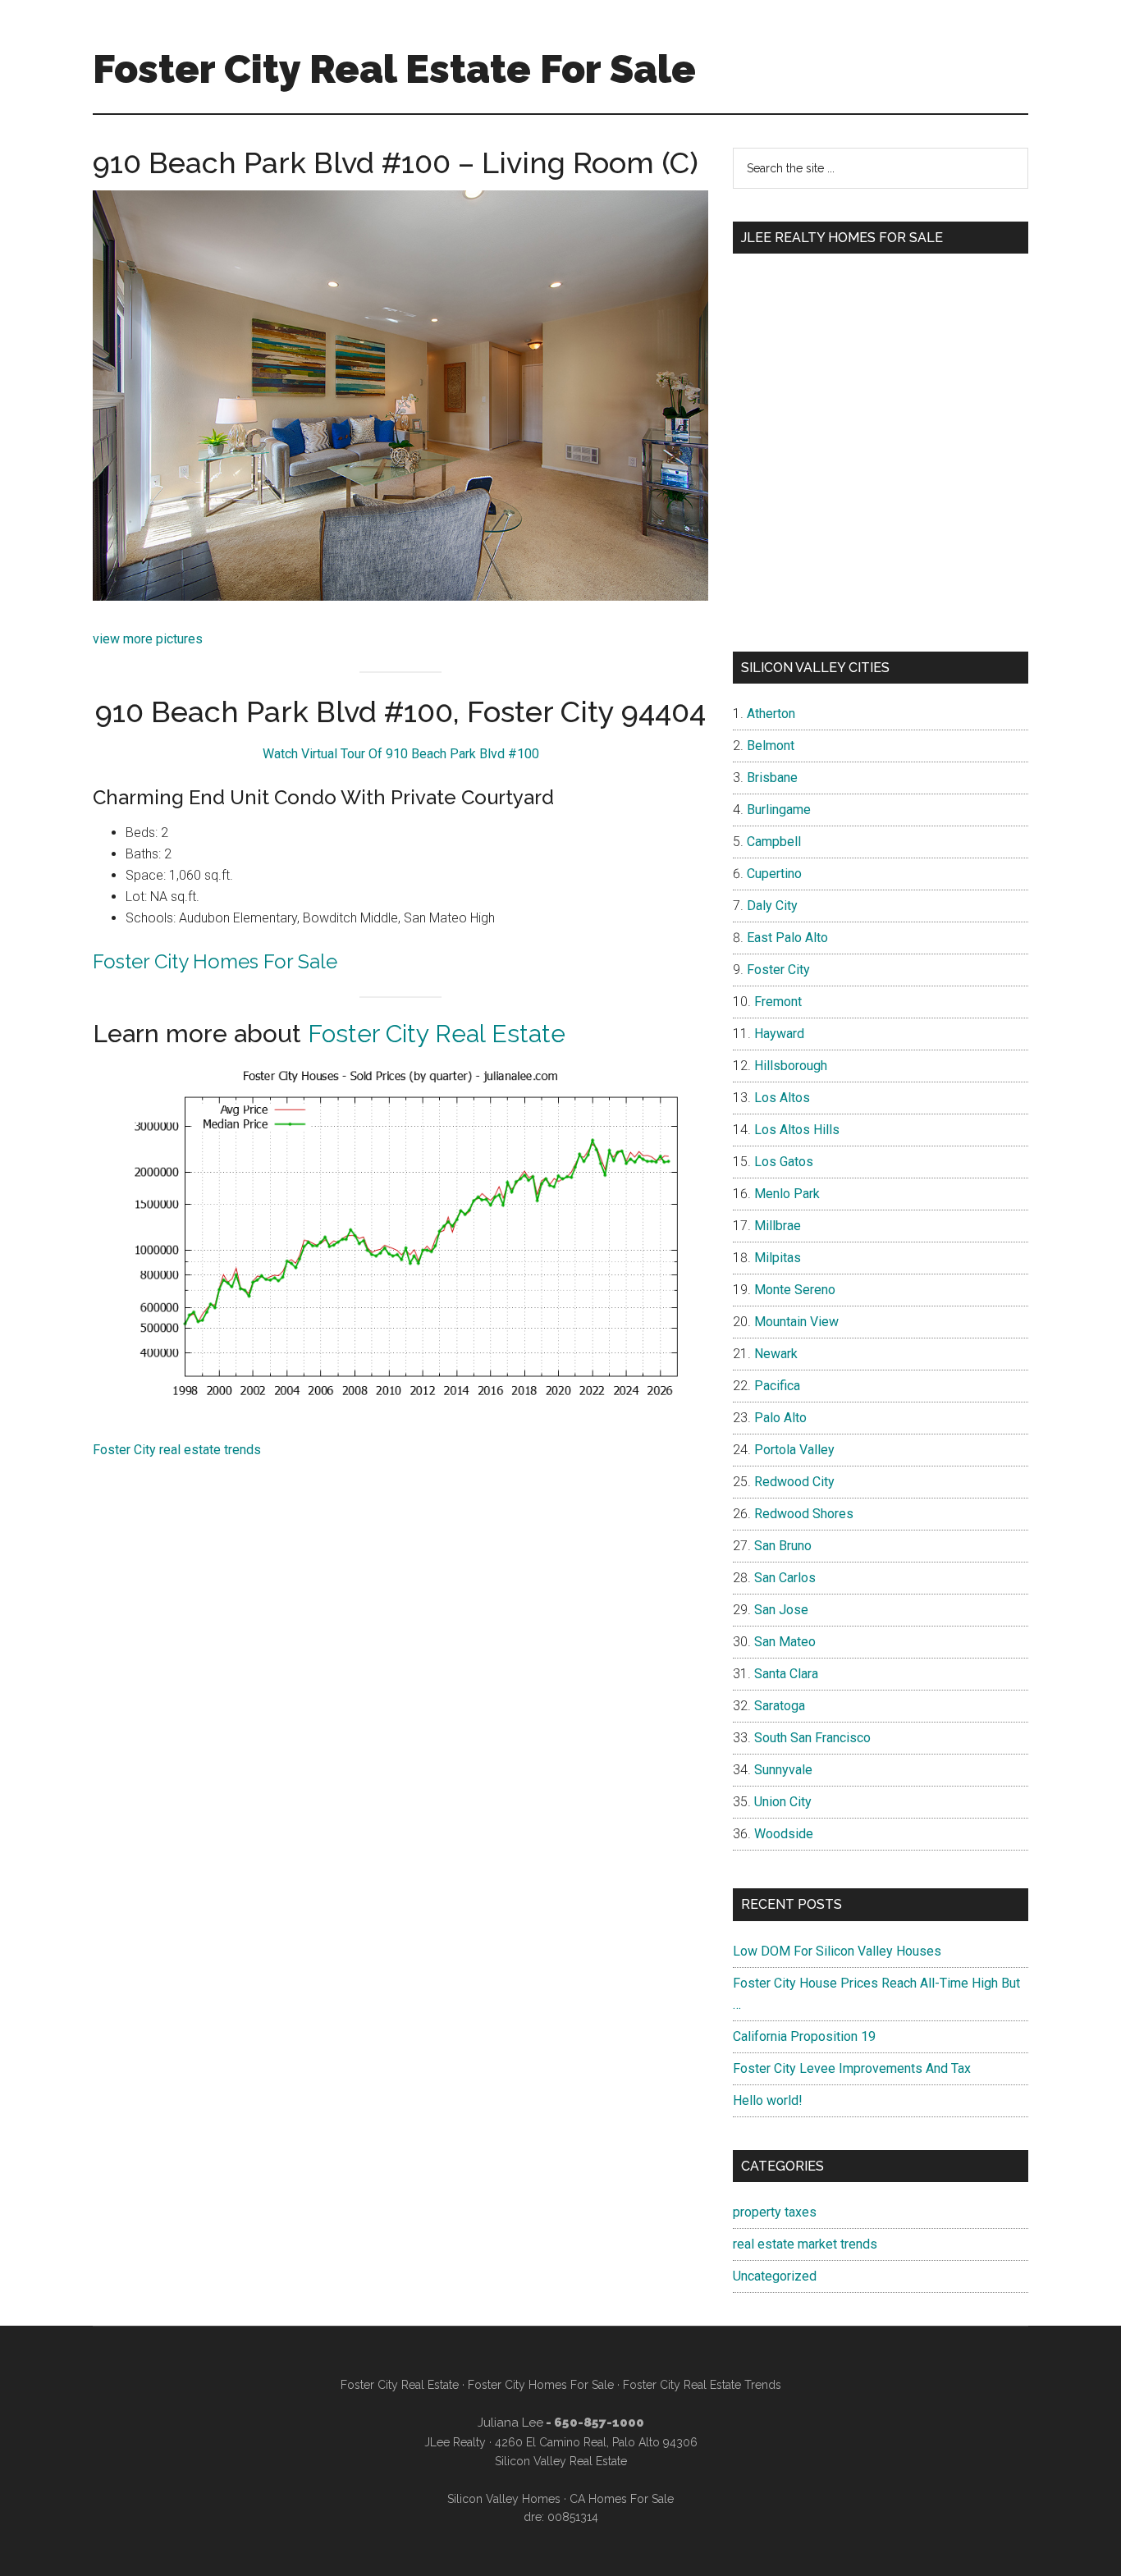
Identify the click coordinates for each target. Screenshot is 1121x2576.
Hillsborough (791, 1066)
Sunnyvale (783, 1770)
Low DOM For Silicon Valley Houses (837, 1951)
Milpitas (778, 1258)
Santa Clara (786, 1674)
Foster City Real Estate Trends (702, 2385)
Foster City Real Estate (437, 1034)
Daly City (772, 906)
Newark (776, 1354)
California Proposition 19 (804, 2036)
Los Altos (782, 1098)
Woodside (784, 1834)
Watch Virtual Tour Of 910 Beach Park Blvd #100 (401, 754)
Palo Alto (780, 1418)
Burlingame (779, 810)
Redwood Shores (804, 1514)
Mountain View (796, 1322)
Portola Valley (794, 1450)
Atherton (771, 714)
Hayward (779, 1034)
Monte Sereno (795, 1290)
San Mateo (785, 1642)
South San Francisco (812, 1738)
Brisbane (772, 778)
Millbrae (778, 1226)
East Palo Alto (787, 938)
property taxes (775, 2212)
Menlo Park (787, 1194)
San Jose (781, 1610)
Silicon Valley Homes (504, 2499)
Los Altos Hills (797, 1130)
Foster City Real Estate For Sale (394, 69)
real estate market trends (805, 2244)
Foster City (778, 970)
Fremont (778, 1002)
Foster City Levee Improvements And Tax (852, 2068)
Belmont (771, 746)
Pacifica (777, 1386)
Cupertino (774, 874)
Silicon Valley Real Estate (561, 2461)
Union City (783, 1802)
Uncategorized (775, 2276)
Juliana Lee (510, 2423)
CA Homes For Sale (622, 2499)
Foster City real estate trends (177, 1450)
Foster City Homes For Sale (215, 961)
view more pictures (148, 639)
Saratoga (780, 1706)
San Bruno (783, 1546)
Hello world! (768, 2100)
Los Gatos (784, 1162)
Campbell (774, 842)
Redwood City (794, 1482)
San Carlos (785, 1578)
